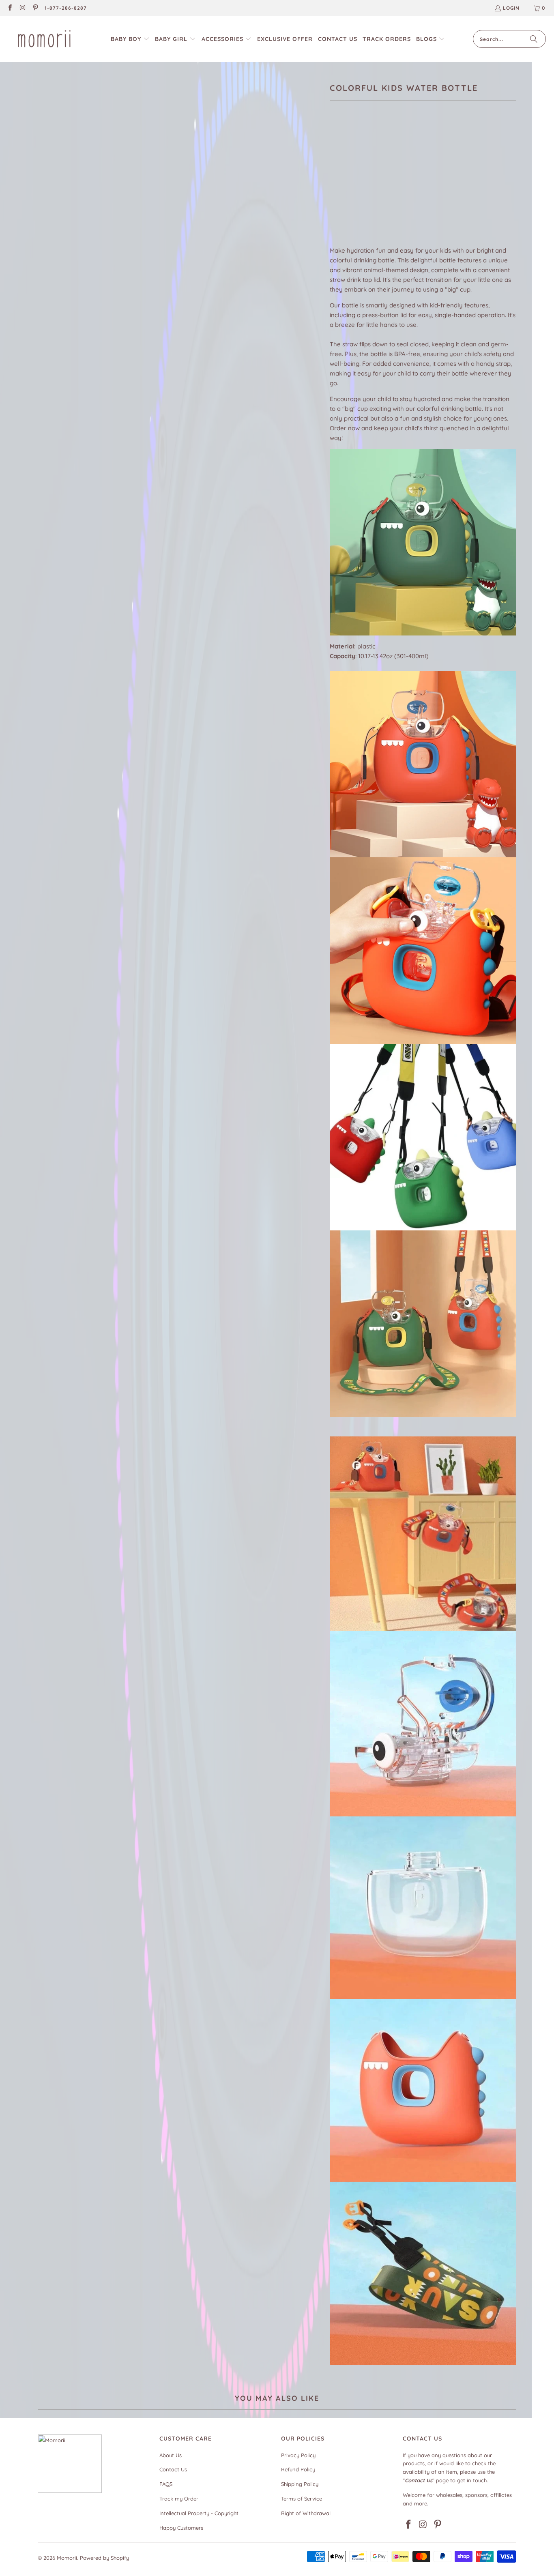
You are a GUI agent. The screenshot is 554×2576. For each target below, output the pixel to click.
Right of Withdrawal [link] (306, 2513)
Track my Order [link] (179, 2499)
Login (511, 8)
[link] (10, 8)
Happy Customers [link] (181, 2528)
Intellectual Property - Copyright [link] (199, 2513)
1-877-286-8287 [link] (66, 8)
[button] (130, 39)
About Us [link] (171, 2455)
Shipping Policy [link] (300, 2484)
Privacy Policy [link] (298, 2455)
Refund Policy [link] (298, 2469)
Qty (334, 196)
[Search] (534, 39)
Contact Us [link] (173, 2469)
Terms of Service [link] (302, 2499)
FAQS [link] (166, 2484)
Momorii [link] (67, 2558)
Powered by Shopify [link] (104, 2558)
